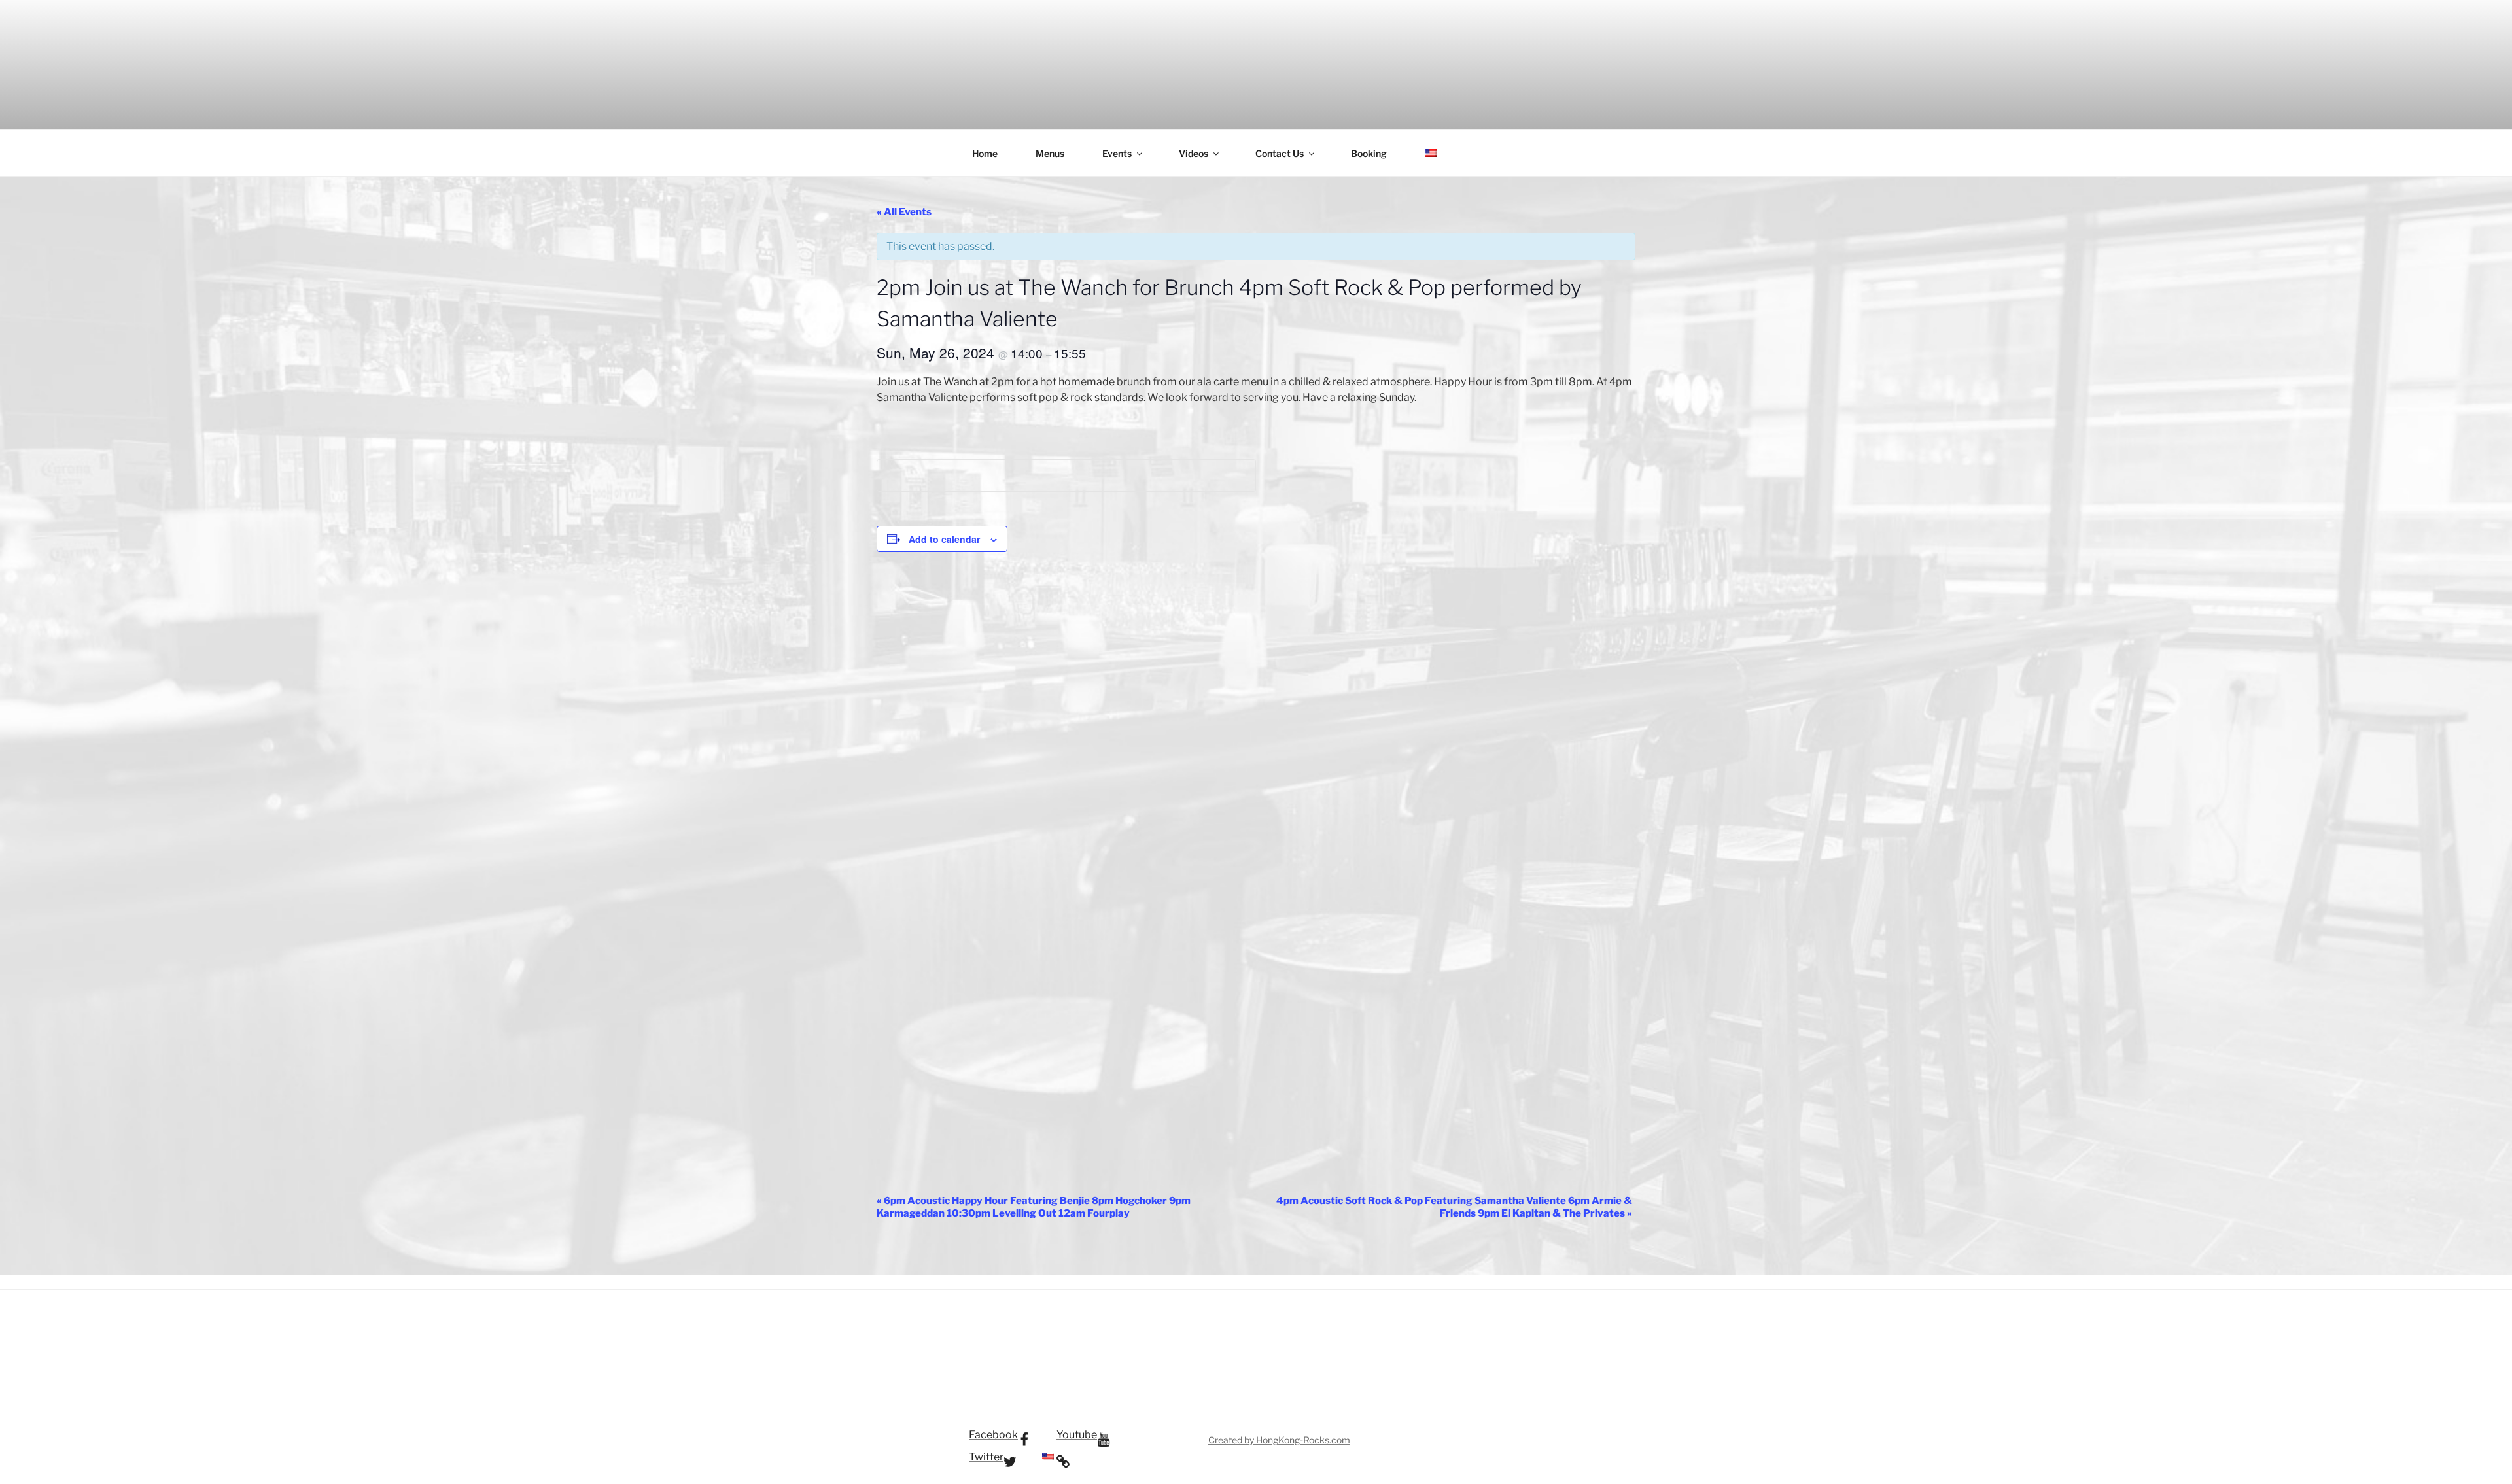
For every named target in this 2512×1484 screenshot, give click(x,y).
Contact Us (1280, 153)
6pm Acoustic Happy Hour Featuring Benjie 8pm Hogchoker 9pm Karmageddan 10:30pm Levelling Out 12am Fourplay (1034, 1207)
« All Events (904, 212)
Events (1117, 153)
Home (985, 153)
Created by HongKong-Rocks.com (1279, 1440)
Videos (1194, 153)
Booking (1369, 153)
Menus (1050, 153)
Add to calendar (944, 539)
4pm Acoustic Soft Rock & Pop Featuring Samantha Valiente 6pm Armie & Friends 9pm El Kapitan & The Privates (1454, 1207)
